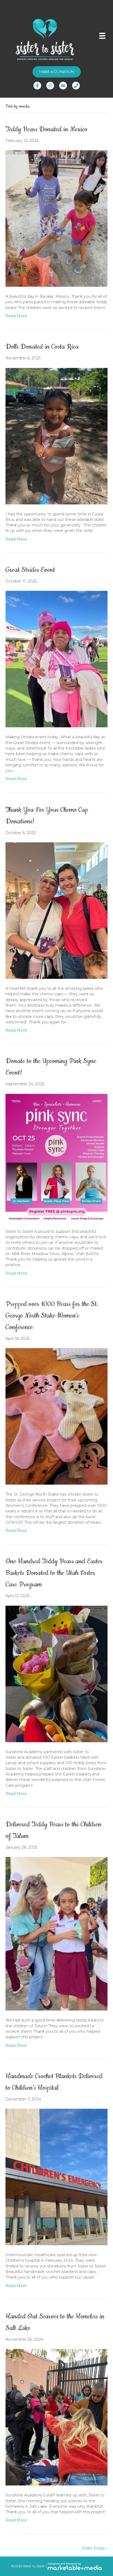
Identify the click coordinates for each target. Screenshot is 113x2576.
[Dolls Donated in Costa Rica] (56, 436)
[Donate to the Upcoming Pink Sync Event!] (56, 1157)
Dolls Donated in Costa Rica (42, 347)
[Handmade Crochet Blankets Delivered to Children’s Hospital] (56, 2177)
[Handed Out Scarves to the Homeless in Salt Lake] (56, 2417)
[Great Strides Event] (56, 659)
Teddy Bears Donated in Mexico (46, 129)
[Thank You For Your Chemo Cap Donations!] (56, 910)
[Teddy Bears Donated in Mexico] (56, 218)
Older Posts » (95, 2548)
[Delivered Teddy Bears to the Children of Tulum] (56, 1933)
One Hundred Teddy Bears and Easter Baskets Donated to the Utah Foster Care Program (54, 1573)
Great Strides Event (30, 570)
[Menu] (102, 36)
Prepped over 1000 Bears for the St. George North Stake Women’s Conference (52, 1316)
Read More (16, 316)
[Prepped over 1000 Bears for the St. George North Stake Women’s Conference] (56, 1416)
